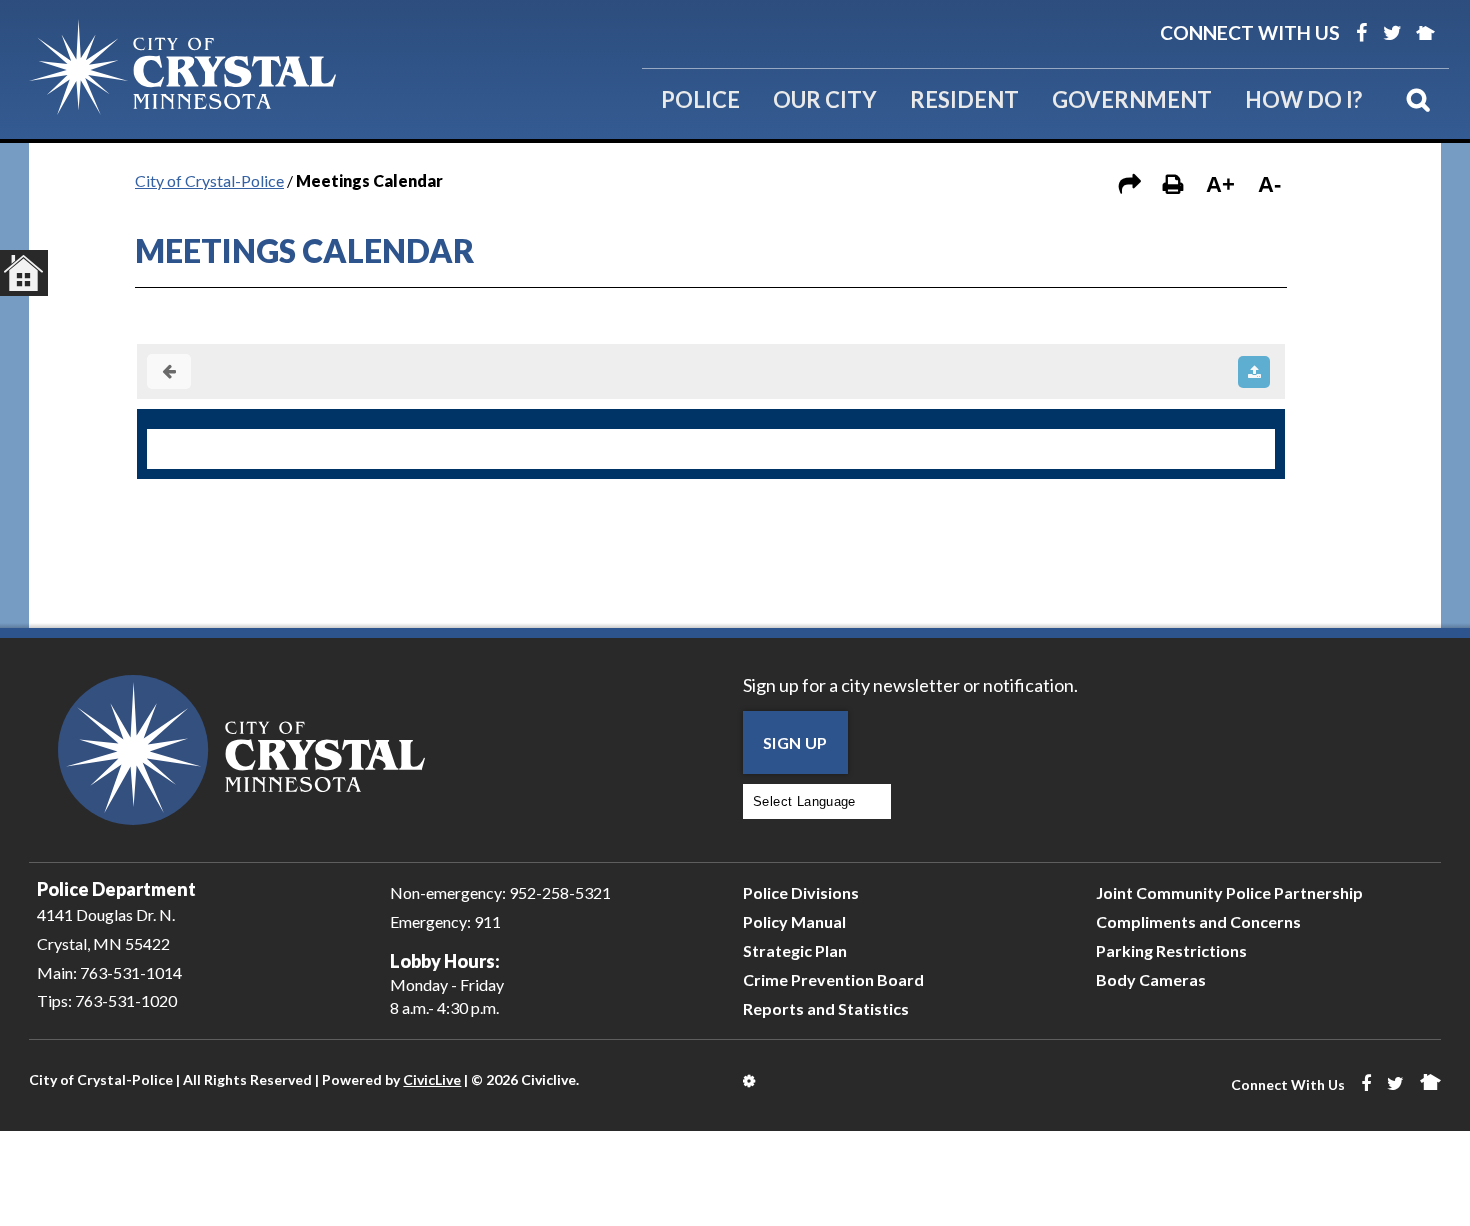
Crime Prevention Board (833, 979)
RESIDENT (964, 99)
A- (1269, 184)
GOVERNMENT (1132, 99)
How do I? (1303, 99)
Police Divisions (801, 892)
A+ (1220, 184)
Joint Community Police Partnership (1229, 892)
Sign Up (795, 742)
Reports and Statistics (826, 1008)
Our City (825, 99)
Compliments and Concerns (1198, 921)
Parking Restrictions (1171, 950)
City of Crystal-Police (209, 180)
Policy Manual (794, 921)
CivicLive (432, 1079)
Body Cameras (1151, 979)
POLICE (700, 99)
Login (750, 1081)
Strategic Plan (795, 950)
